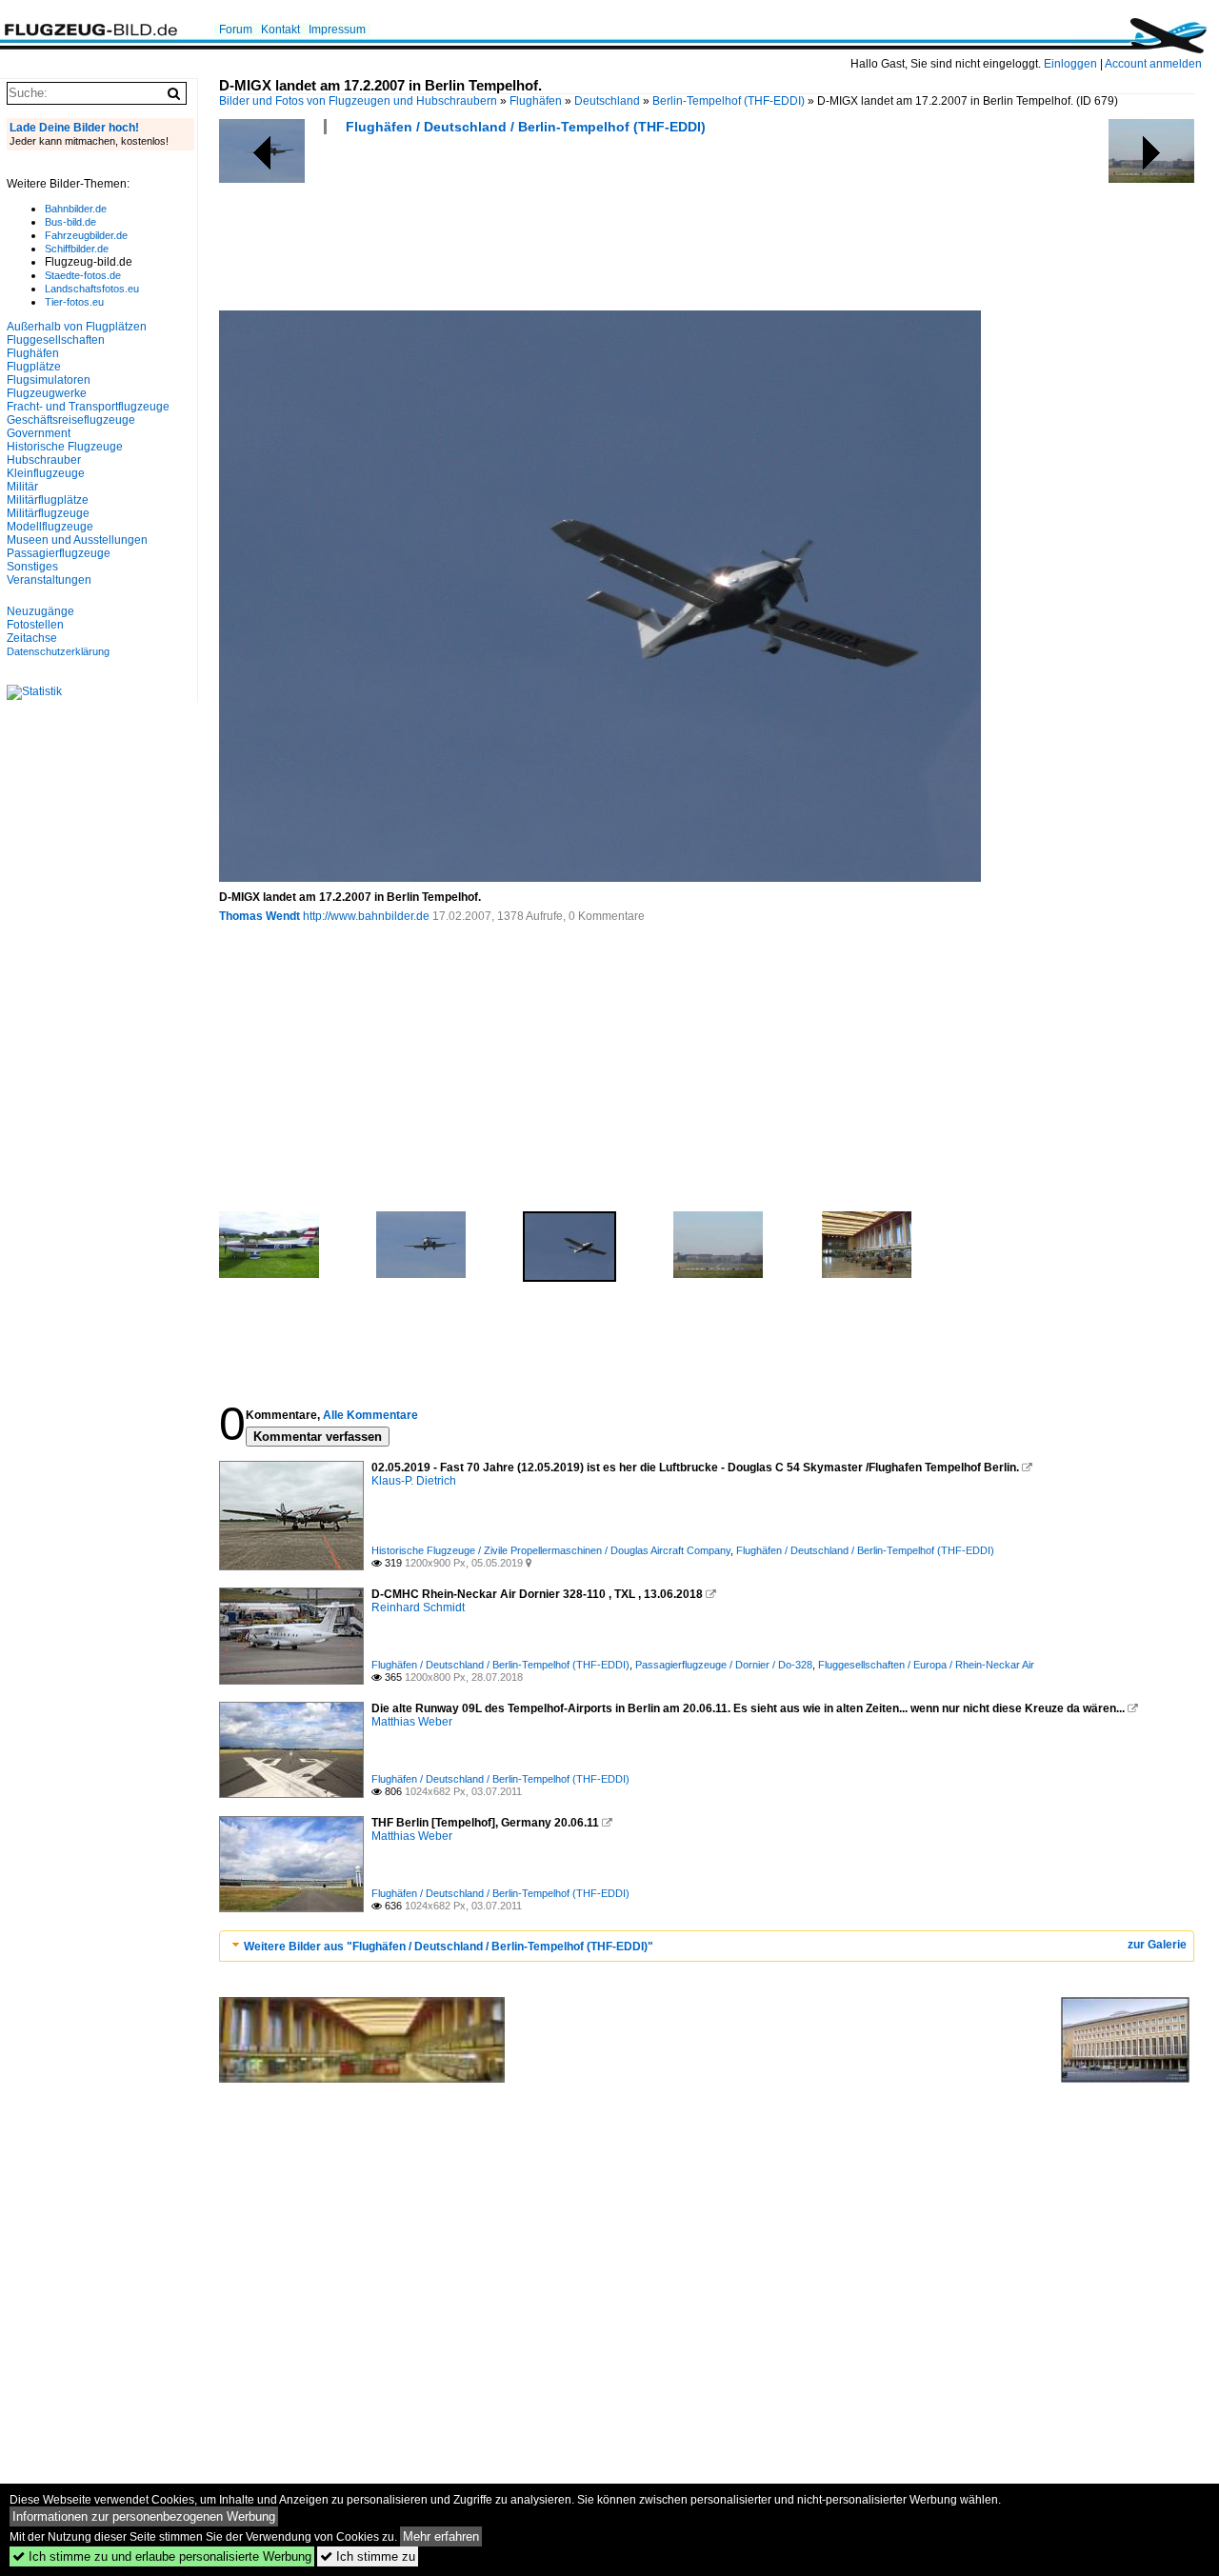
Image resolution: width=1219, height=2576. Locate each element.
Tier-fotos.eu (74, 302)
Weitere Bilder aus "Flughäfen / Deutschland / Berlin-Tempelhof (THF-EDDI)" (449, 1947)
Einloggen (1070, 64)
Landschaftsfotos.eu (92, 289)
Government (39, 433)
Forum (236, 30)
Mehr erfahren (441, 2536)
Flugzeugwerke (47, 393)
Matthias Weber (412, 1722)
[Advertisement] (566, 229)
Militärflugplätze (48, 500)
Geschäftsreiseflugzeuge (71, 420)
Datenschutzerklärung (58, 651)
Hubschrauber (44, 460)
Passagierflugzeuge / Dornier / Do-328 (724, 1665)
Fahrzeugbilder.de (86, 235)
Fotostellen (35, 625)
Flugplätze (34, 367)
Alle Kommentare (370, 1415)
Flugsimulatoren (49, 380)
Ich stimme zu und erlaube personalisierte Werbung (162, 2556)
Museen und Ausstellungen (77, 540)
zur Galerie (1157, 1945)
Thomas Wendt (260, 916)
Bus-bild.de (70, 222)
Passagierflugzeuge (59, 553)
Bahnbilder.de (76, 209)
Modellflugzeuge (50, 527)
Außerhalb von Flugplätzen (77, 327)
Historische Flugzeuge (65, 447)
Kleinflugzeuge (46, 473)
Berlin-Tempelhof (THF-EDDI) (729, 101)
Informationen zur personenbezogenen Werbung (144, 2516)
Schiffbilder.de (77, 249)
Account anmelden (1153, 64)
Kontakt (280, 30)
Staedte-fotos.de (83, 275)
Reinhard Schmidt (418, 1608)
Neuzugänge (40, 611)
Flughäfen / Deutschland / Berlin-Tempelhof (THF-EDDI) (526, 127)
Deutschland (607, 101)
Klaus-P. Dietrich (414, 1481)
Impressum (337, 30)
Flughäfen (536, 101)
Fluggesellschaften (56, 340)
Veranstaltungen (49, 580)
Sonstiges (32, 567)
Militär (22, 487)
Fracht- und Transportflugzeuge (88, 407)
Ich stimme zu (368, 2556)
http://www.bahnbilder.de (366, 916)
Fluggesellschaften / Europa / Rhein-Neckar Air (926, 1665)
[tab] (707, 1946)
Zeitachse (32, 638)
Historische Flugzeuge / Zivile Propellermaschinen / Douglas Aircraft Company (551, 1550)
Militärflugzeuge (48, 513)
